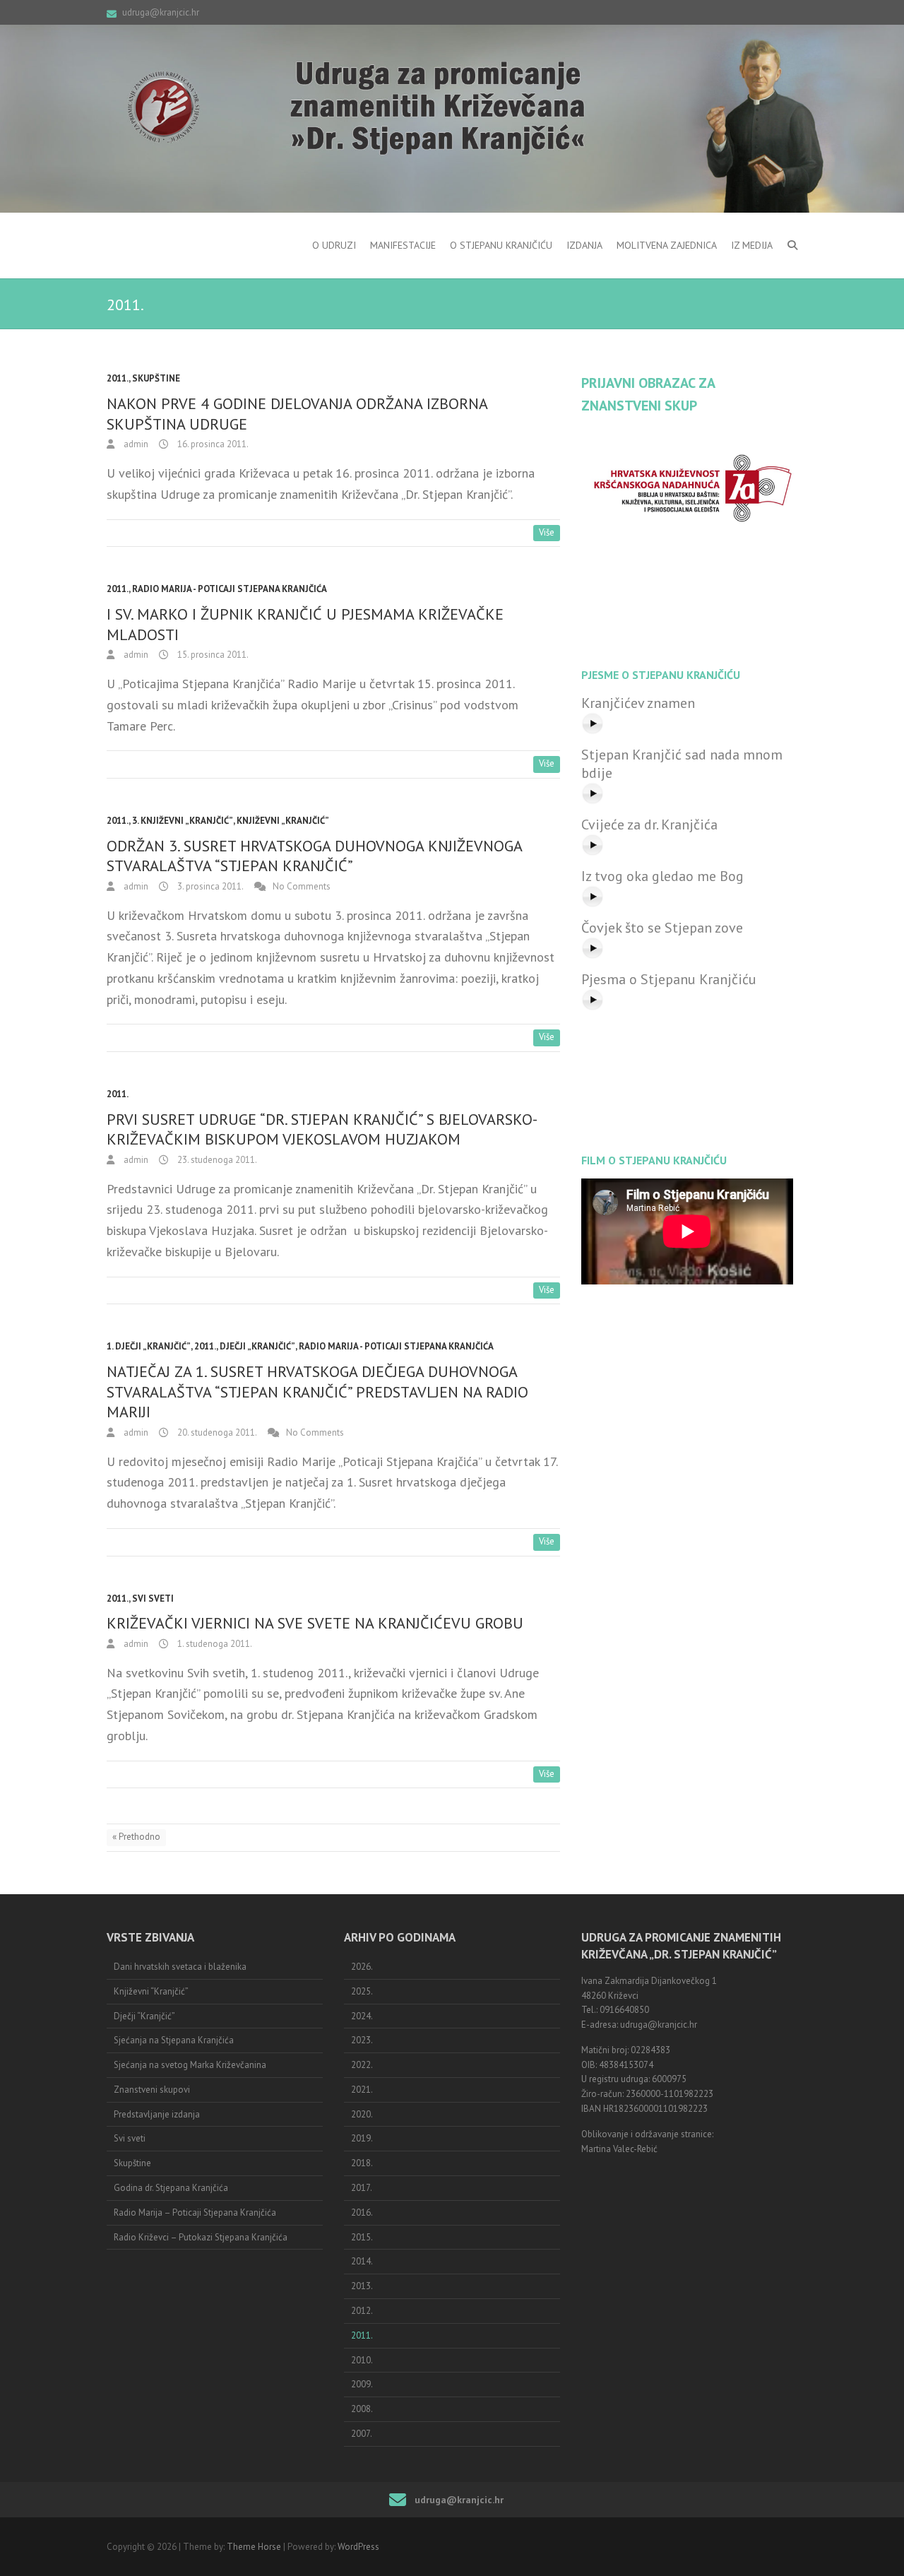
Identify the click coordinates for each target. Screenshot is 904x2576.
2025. (362, 1991)
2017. (362, 2188)
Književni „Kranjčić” (283, 821)
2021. (362, 2090)
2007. (362, 2434)
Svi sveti (153, 1599)
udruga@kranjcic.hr (161, 12)
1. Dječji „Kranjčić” (149, 1346)
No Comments (302, 886)
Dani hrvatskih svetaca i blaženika (180, 1967)
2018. (362, 2163)
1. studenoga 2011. (214, 1644)
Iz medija (752, 245)
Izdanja (584, 245)
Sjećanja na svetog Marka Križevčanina (190, 2065)
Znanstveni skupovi (152, 2090)
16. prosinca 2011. (212, 444)
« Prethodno (136, 1837)
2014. (362, 2261)
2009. (362, 2384)
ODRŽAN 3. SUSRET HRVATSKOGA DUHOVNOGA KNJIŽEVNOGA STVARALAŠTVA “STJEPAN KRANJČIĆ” (314, 856)
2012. (362, 2311)
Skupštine (156, 378)
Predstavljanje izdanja (157, 2114)
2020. (362, 2114)
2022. (362, 2065)
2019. (362, 2138)
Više (547, 532)
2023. (362, 2040)
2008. (362, 2409)
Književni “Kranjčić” (151, 1991)
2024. (362, 2016)
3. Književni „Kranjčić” (183, 821)
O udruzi (334, 245)
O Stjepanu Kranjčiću (501, 245)
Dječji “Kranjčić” (144, 2016)
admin (135, 444)
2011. (118, 378)
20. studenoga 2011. (216, 1432)
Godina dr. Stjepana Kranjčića (171, 2188)
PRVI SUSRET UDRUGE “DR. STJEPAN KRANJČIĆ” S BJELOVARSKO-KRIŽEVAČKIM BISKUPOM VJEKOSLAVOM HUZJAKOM (322, 1129)
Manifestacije (403, 245)
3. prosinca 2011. (209, 886)
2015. (362, 2237)
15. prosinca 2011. (212, 655)
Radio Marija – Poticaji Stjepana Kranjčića (195, 2212)
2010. (362, 2360)
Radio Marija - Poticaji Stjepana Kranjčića (230, 589)
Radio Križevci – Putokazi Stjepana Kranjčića (201, 2237)
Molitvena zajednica (667, 245)
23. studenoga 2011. (216, 1160)
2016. (362, 2212)
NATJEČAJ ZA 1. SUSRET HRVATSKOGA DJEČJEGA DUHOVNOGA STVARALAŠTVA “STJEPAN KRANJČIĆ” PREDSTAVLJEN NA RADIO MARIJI (317, 1392)
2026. (362, 1967)
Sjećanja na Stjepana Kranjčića (174, 2040)
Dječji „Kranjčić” (257, 1346)
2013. (362, 2286)
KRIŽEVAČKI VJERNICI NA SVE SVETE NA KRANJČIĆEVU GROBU (315, 1623)
